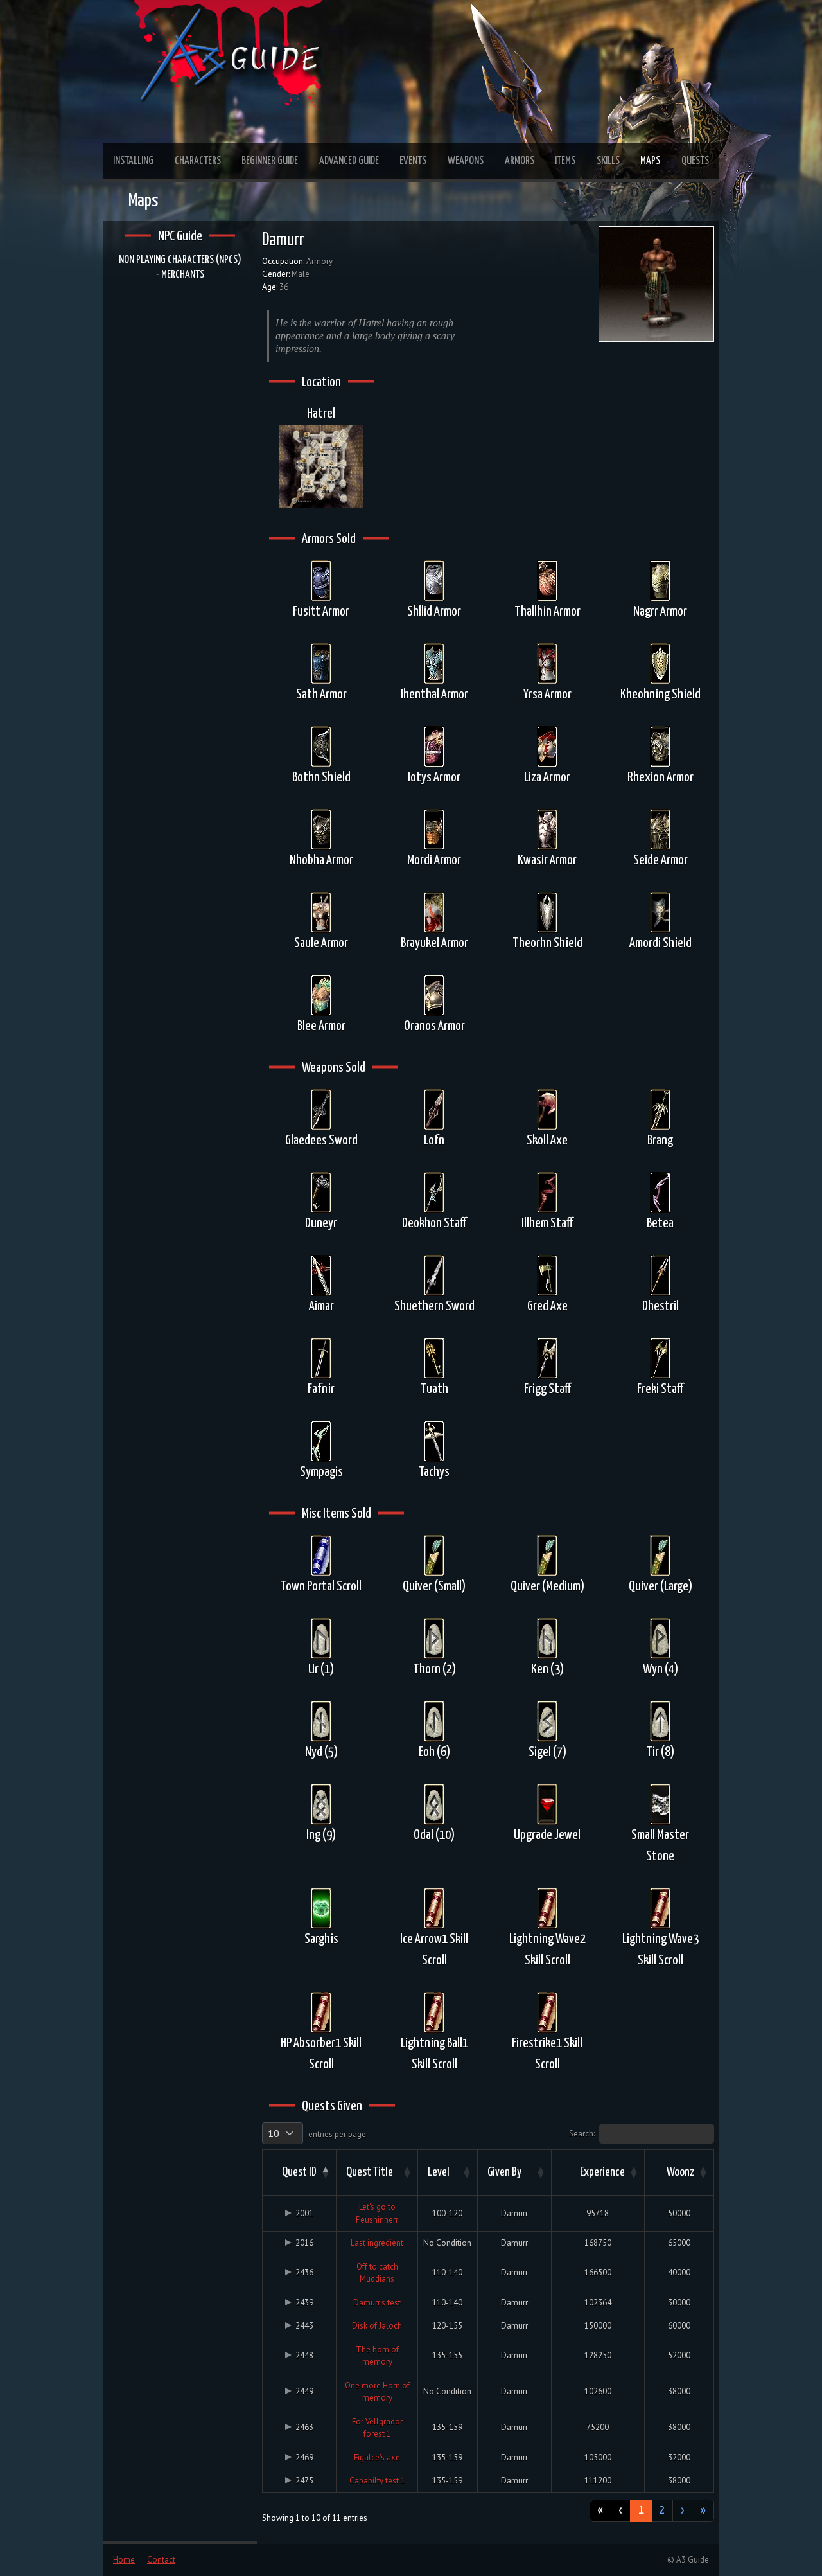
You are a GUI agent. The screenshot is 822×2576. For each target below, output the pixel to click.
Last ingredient (377, 2243)
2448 (304, 2355)
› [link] (682, 2510)
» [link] (703, 2510)
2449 (304, 2391)
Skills (608, 161)
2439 (304, 2303)
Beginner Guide (270, 161)
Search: (582, 2134)
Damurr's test (377, 2303)
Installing (133, 161)
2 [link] (662, 2510)
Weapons (466, 161)
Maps (650, 161)
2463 (304, 2427)
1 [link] (641, 2510)
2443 (304, 2326)
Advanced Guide (349, 161)
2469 (304, 2457)
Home (124, 2560)
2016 (304, 2243)
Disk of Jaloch (377, 2326)
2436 (304, 2272)
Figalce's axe (377, 2457)
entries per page (337, 2134)
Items (565, 161)
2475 (304, 2481)
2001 (304, 2213)
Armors (520, 161)
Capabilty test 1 (377, 2481)
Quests (695, 161)
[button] (324, 2172)
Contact (161, 2560)
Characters (198, 161)
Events (413, 161)
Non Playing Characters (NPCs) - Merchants (180, 267)
